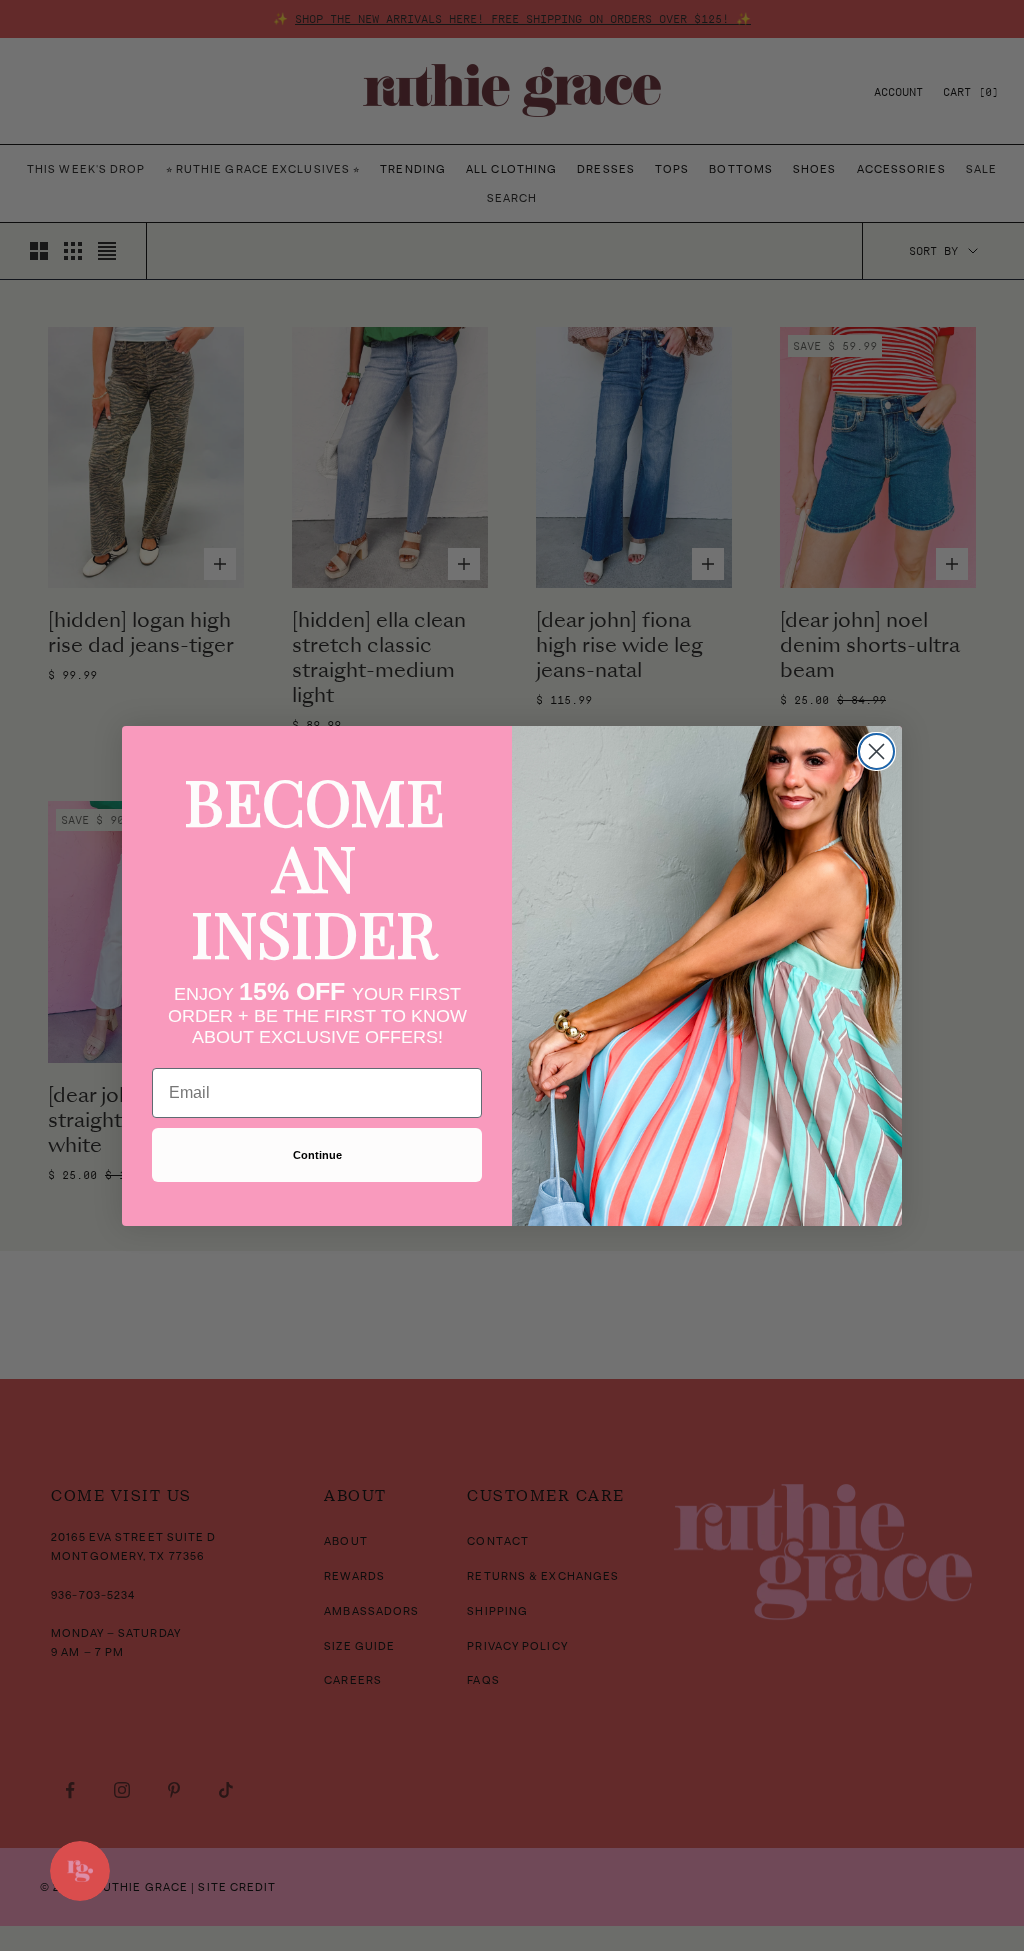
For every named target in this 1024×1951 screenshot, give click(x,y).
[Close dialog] (876, 751)
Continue (317, 1155)
